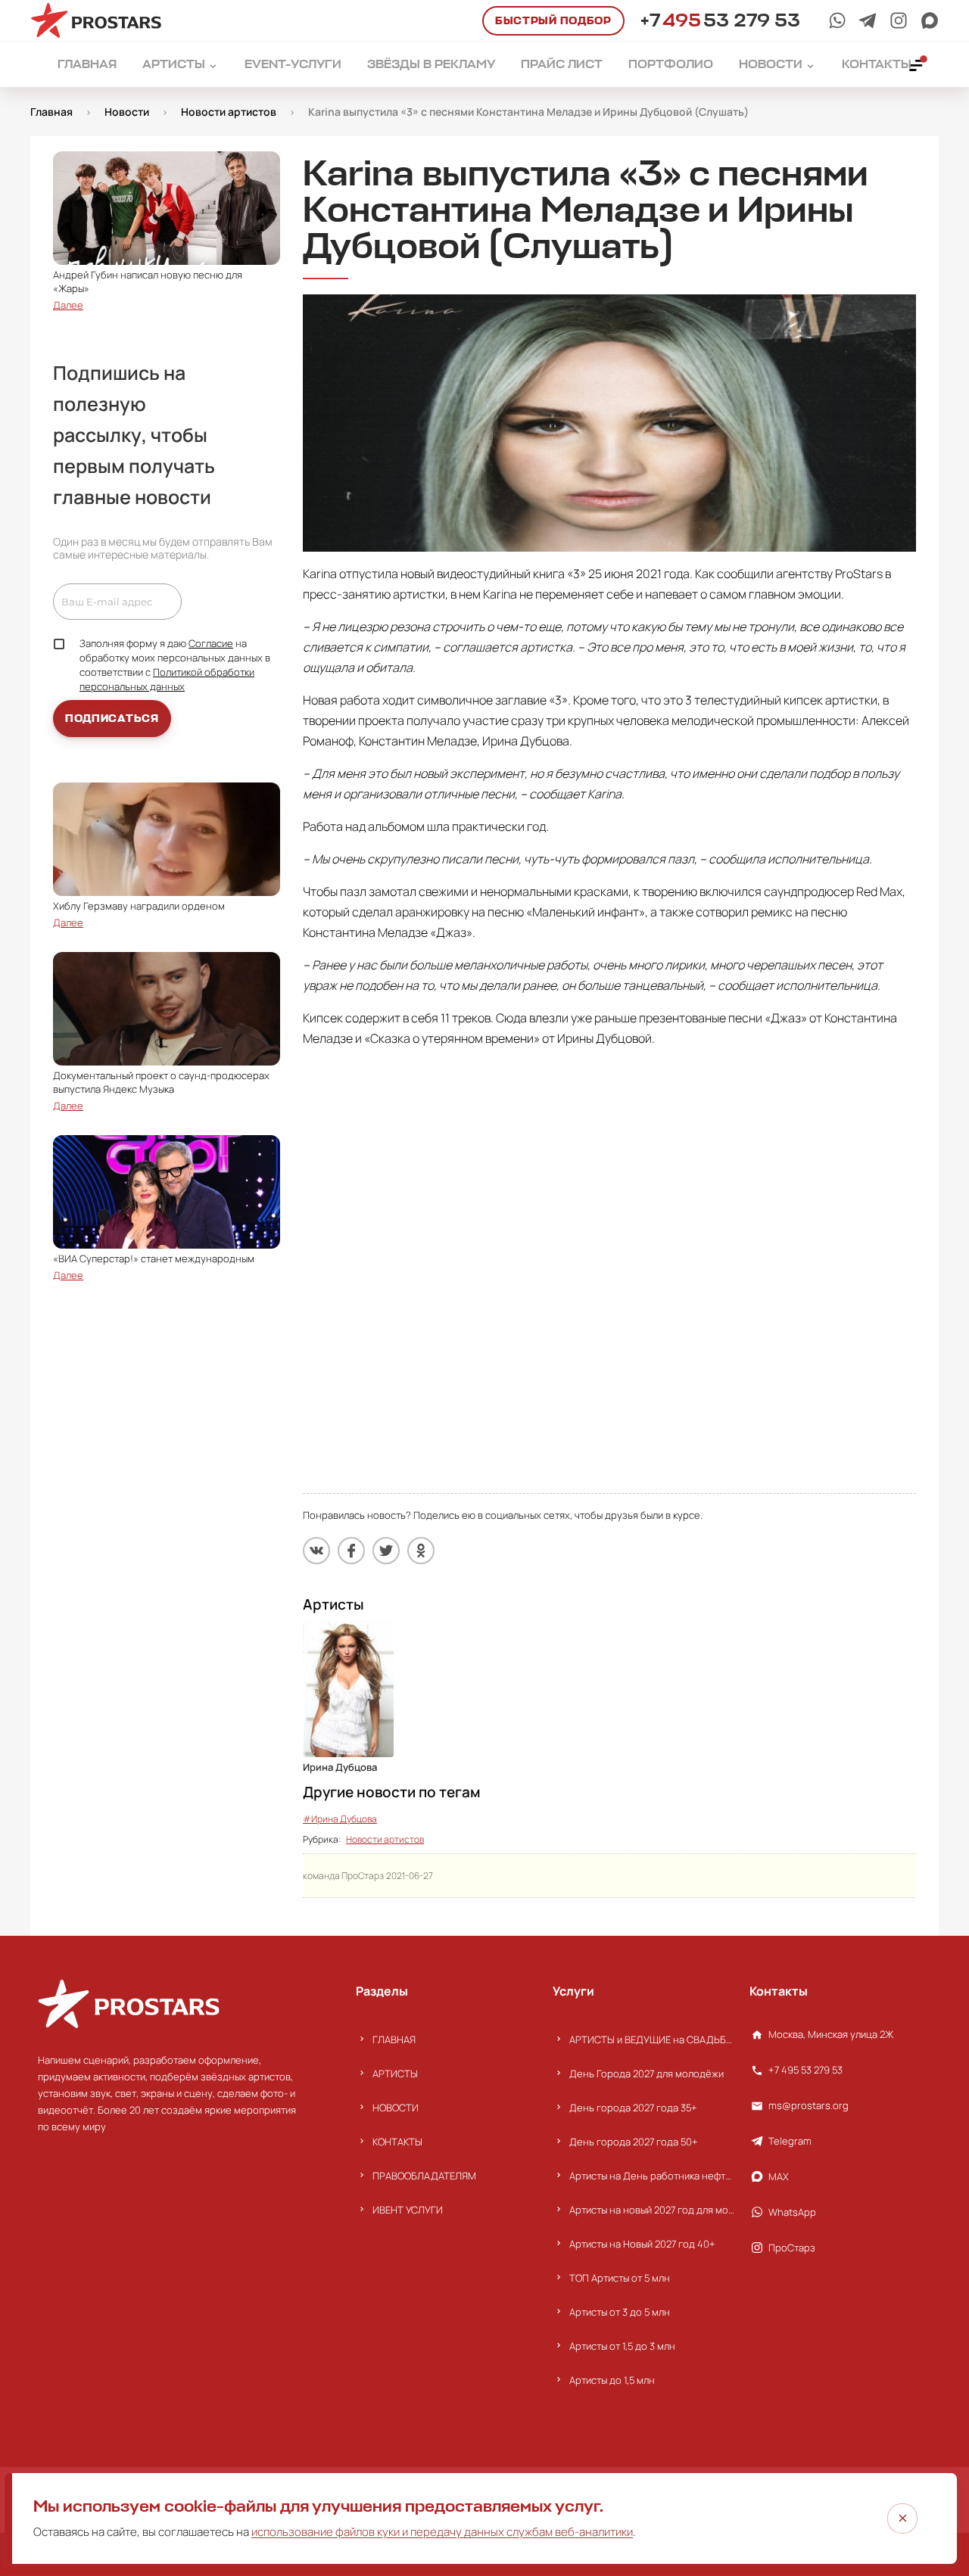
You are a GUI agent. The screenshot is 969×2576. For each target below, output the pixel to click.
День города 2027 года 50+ (634, 2142)
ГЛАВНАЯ (394, 2039)
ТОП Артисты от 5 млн (620, 2278)
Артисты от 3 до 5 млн (620, 2312)
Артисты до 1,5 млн (612, 2380)
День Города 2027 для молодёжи (647, 2074)
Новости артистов (385, 1839)
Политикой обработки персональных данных (167, 679)
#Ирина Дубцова (340, 1819)
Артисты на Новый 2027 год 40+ (642, 2244)
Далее (68, 305)
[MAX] (930, 20)
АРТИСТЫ (395, 2074)
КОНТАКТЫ (397, 2142)
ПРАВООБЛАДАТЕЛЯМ (424, 2176)
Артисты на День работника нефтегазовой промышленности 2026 (652, 2176)
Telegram (790, 2141)
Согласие (211, 643)
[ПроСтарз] (899, 20)
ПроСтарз (792, 2248)
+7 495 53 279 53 (805, 2070)
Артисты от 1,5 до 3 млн (622, 2346)
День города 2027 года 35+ (633, 2108)
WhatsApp (792, 2212)
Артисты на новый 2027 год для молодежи (652, 2210)
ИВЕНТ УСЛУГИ (408, 2210)
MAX (779, 2176)
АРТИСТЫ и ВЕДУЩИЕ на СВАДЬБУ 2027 (652, 2039)
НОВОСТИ (396, 2108)
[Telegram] (868, 20)
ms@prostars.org (809, 2105)
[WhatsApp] (837, 20)
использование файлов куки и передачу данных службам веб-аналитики (442, 2532)
